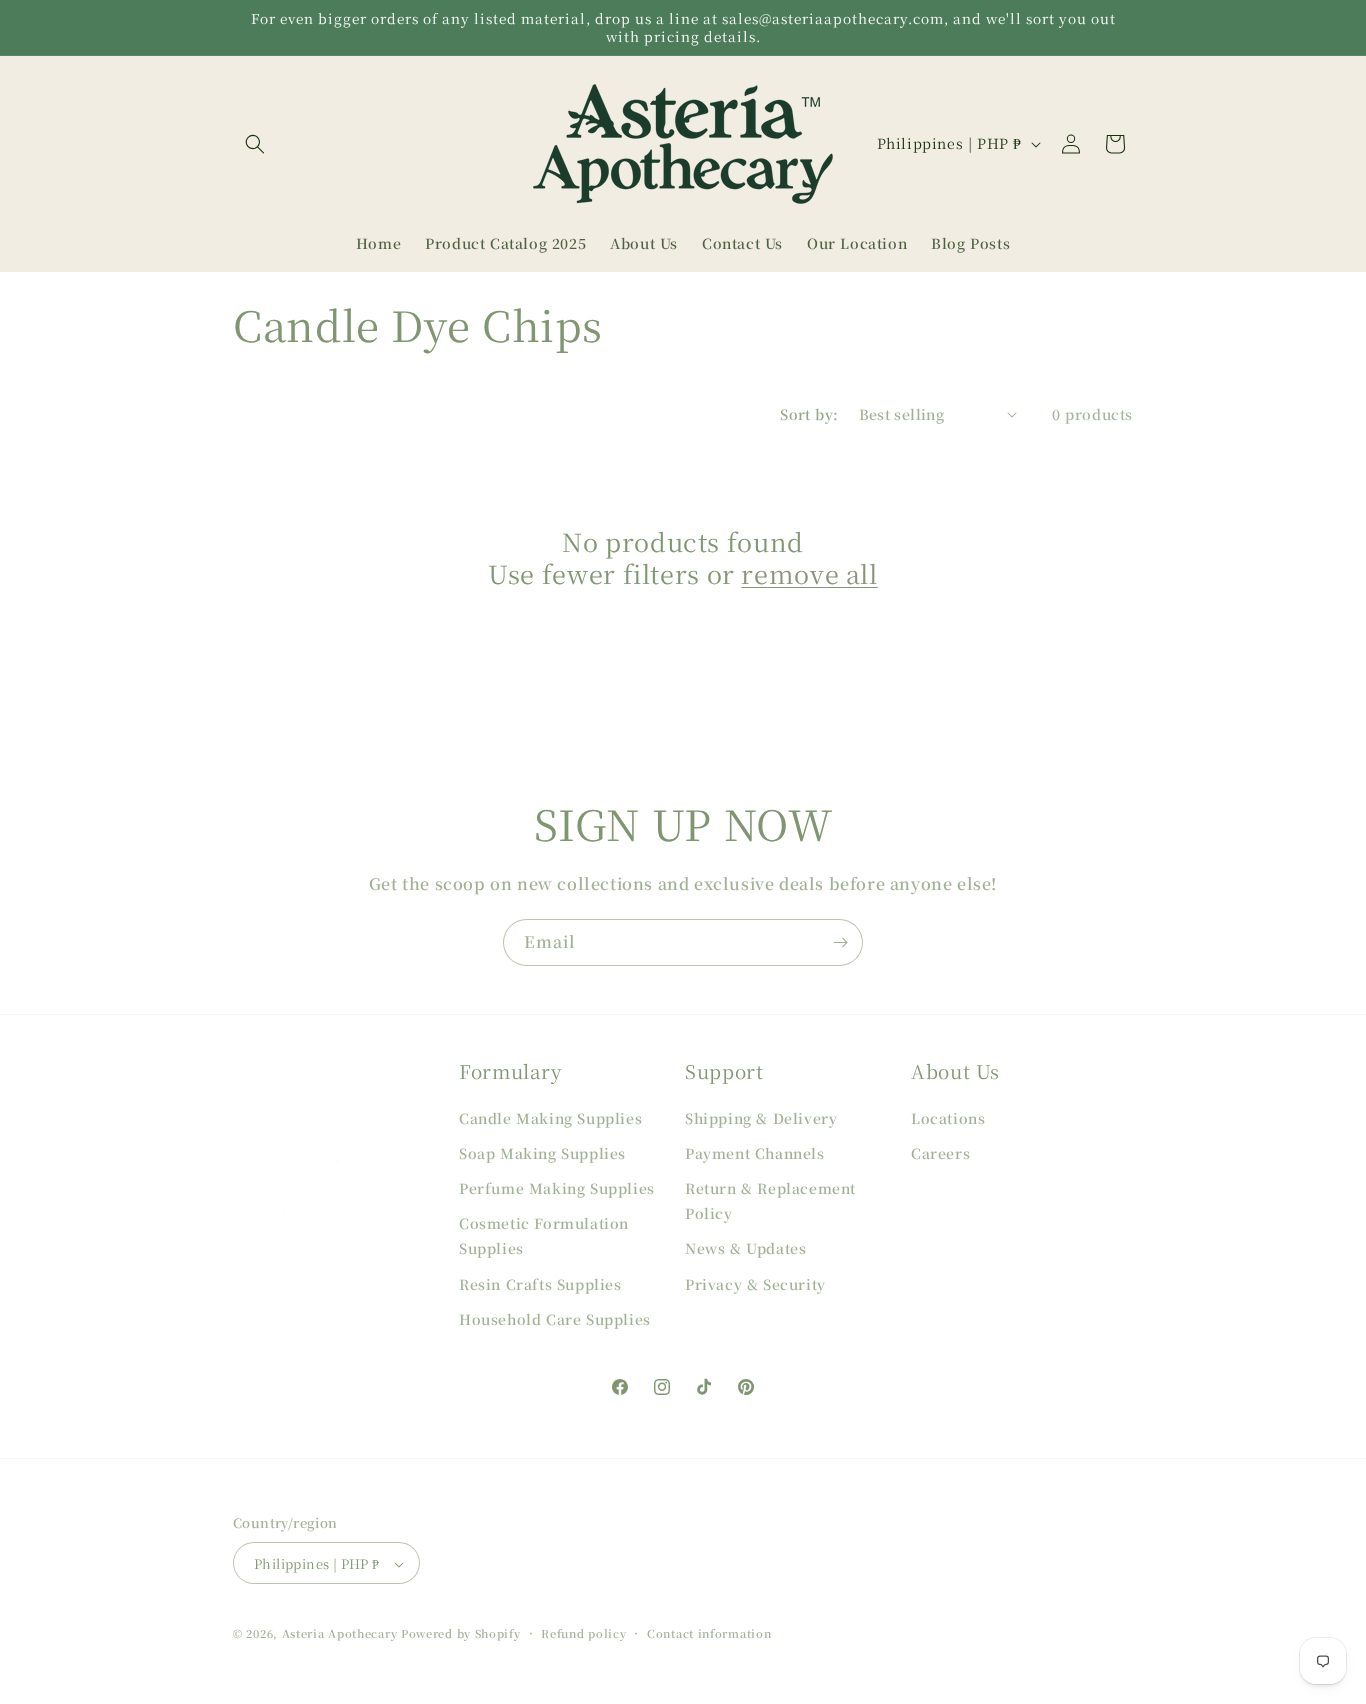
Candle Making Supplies (550, 1117)
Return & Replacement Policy (770, 1199)
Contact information (709, 1633)
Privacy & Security (755, 1283)
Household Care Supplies (555, 1318)
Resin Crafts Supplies (540, 1283)
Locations (948, 1117)
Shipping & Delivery (761, 1117)
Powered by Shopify (461, 1634)
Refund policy (583, 1633)
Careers (940, 1152)
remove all (809, 573)
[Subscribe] (840, 942)
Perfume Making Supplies (557, 1187)
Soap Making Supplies (542, 1152)
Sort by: (809, 414)
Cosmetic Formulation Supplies (544, 1234)
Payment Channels (755, 1152)
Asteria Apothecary (340, 1634)
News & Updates (745, 1248)
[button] (255, 144)
